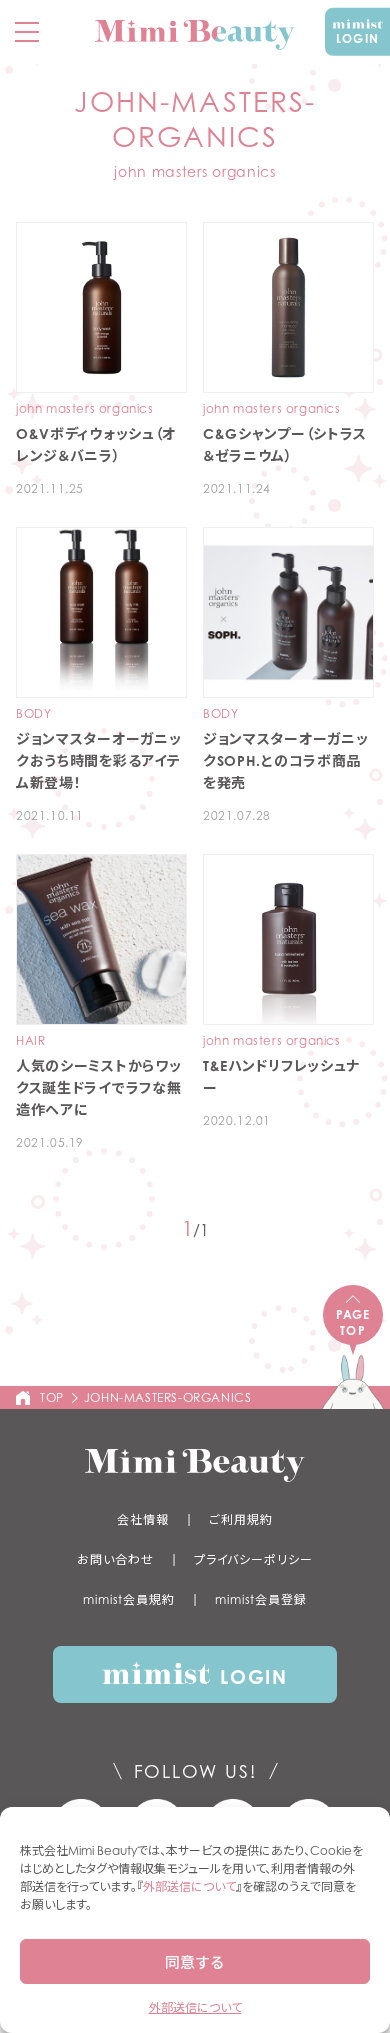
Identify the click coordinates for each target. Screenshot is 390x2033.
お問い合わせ (115, 1559)
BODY (33, 714)
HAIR (30, 1041)
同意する (195, 1962)
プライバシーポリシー (253, 1559)
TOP (52, 1397)
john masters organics (85, 409)
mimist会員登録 (261, 1599)
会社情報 (143, 1519)
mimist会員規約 (129, 1599)
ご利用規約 (241, 1519)
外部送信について (189, 1886)
